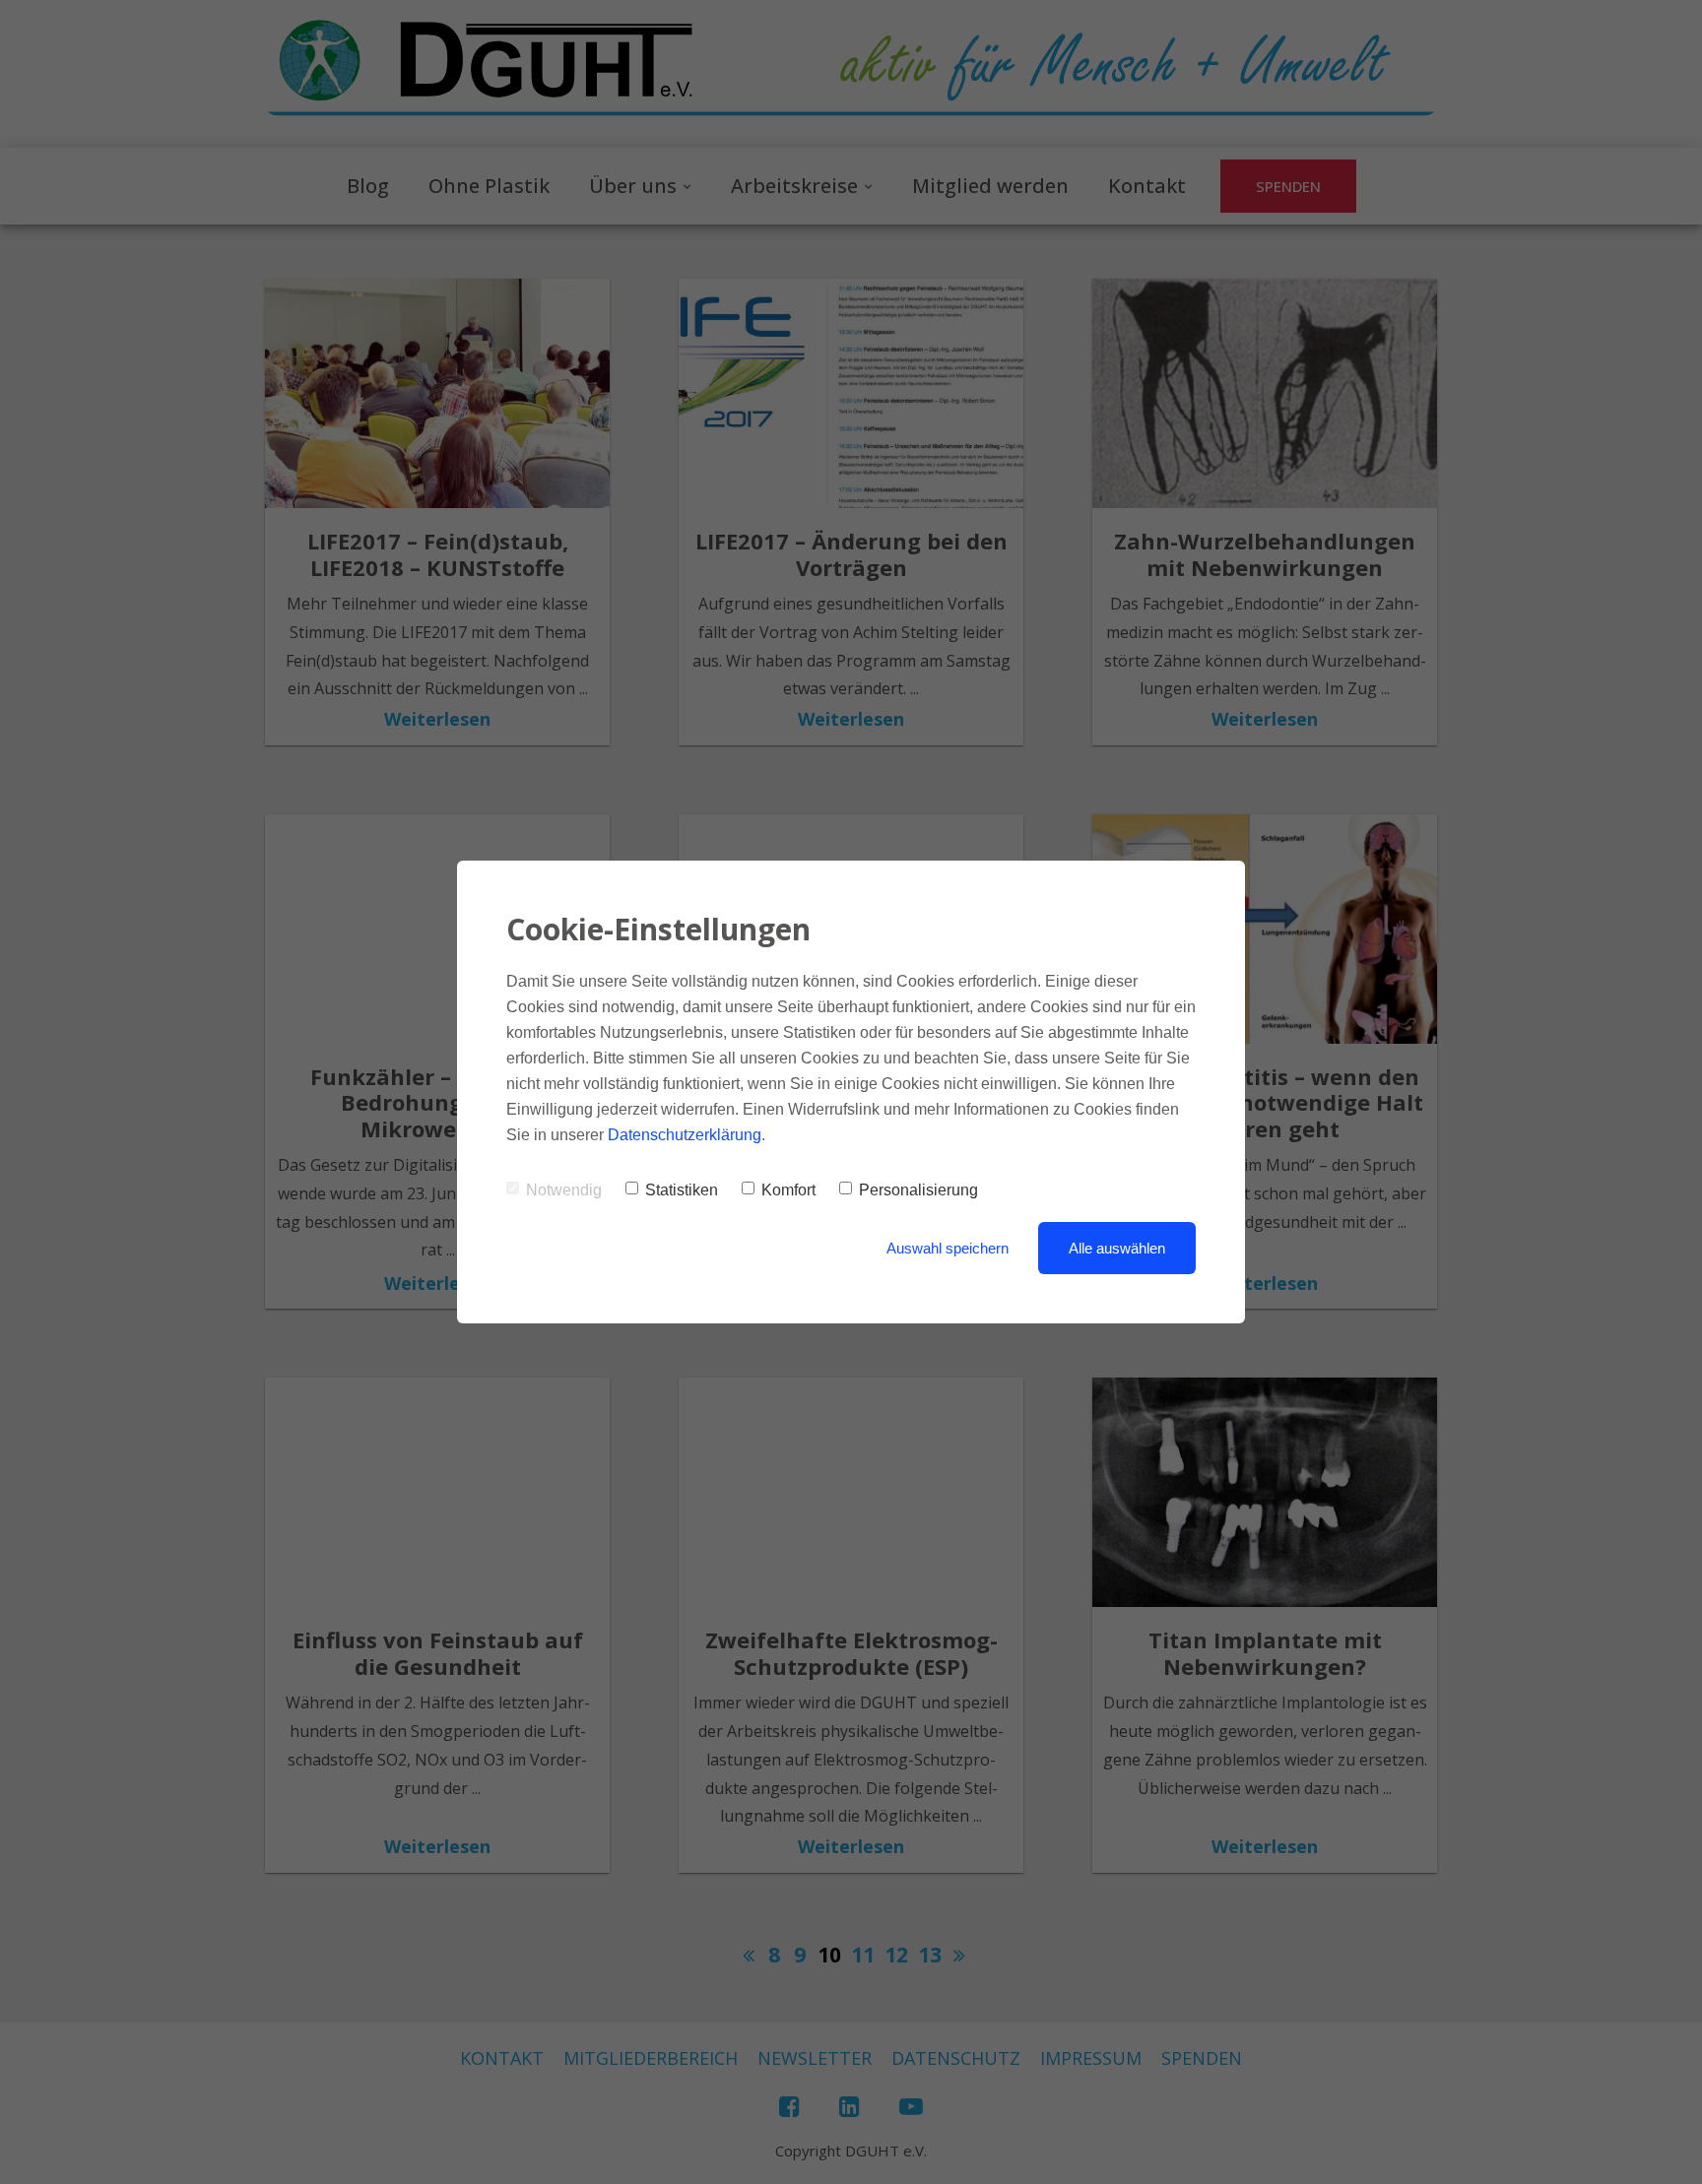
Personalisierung (918, 1190)
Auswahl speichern (948, 1248)
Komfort (788, 1190)
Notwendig (564, 1190)
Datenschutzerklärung (685, 1135)
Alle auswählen (1117, 1248)
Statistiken (682, 1190)
